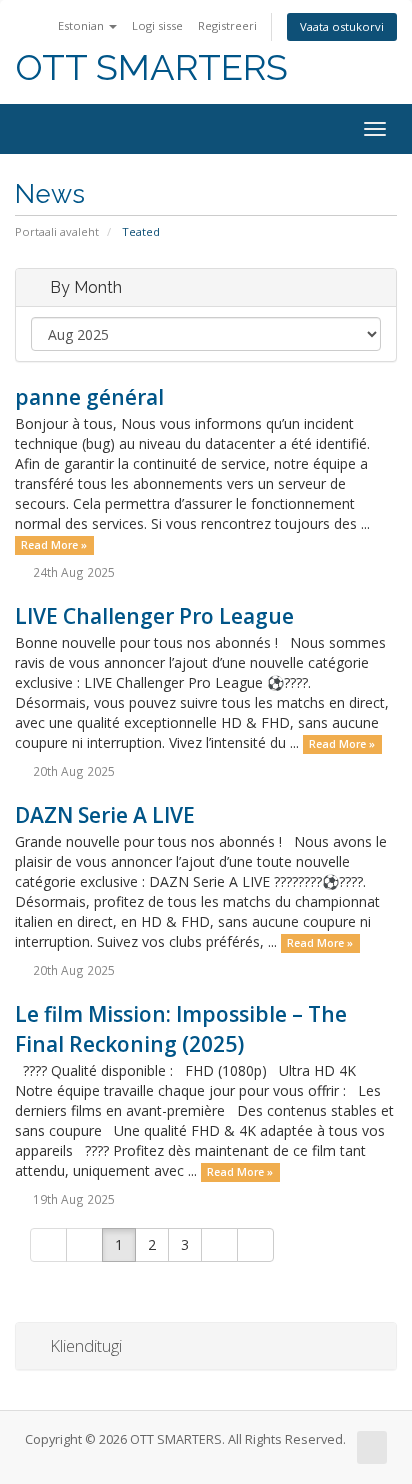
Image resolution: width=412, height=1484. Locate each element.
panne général (89, 397)
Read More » (54, 545)
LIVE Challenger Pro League (154, 616)
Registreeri (227, 25)
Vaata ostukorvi (342, 26)
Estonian (82, 25)
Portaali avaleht (57, 231)
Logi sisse (157, 25)
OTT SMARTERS (151, 67)
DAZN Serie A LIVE (105, 815)
